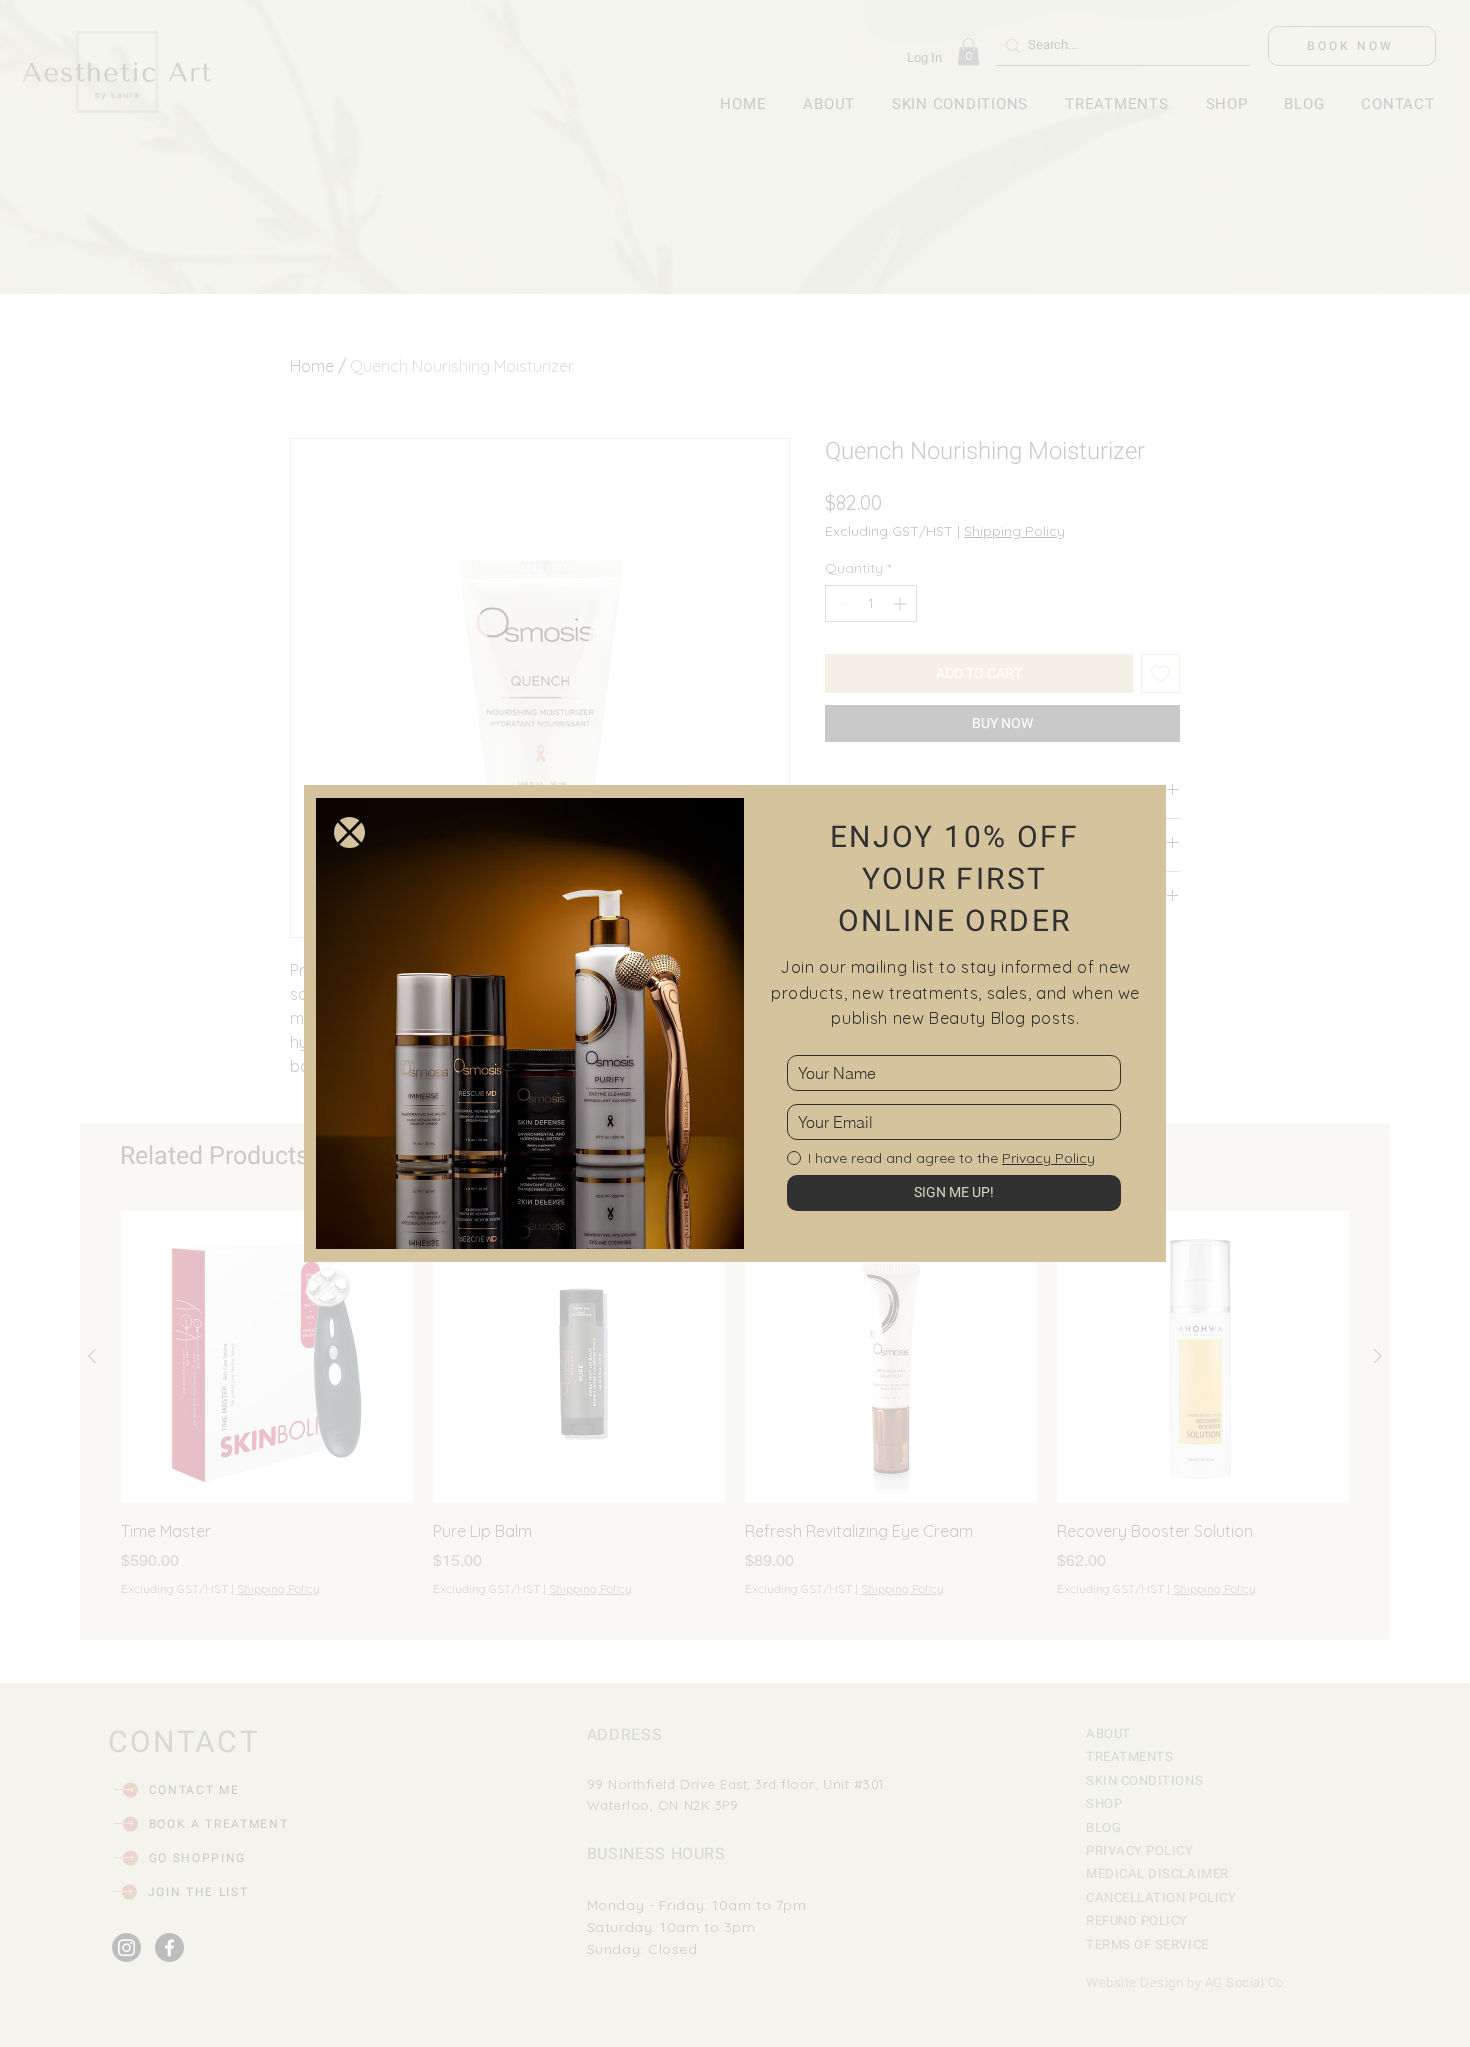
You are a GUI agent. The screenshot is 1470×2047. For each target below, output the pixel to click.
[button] (349, 832)
